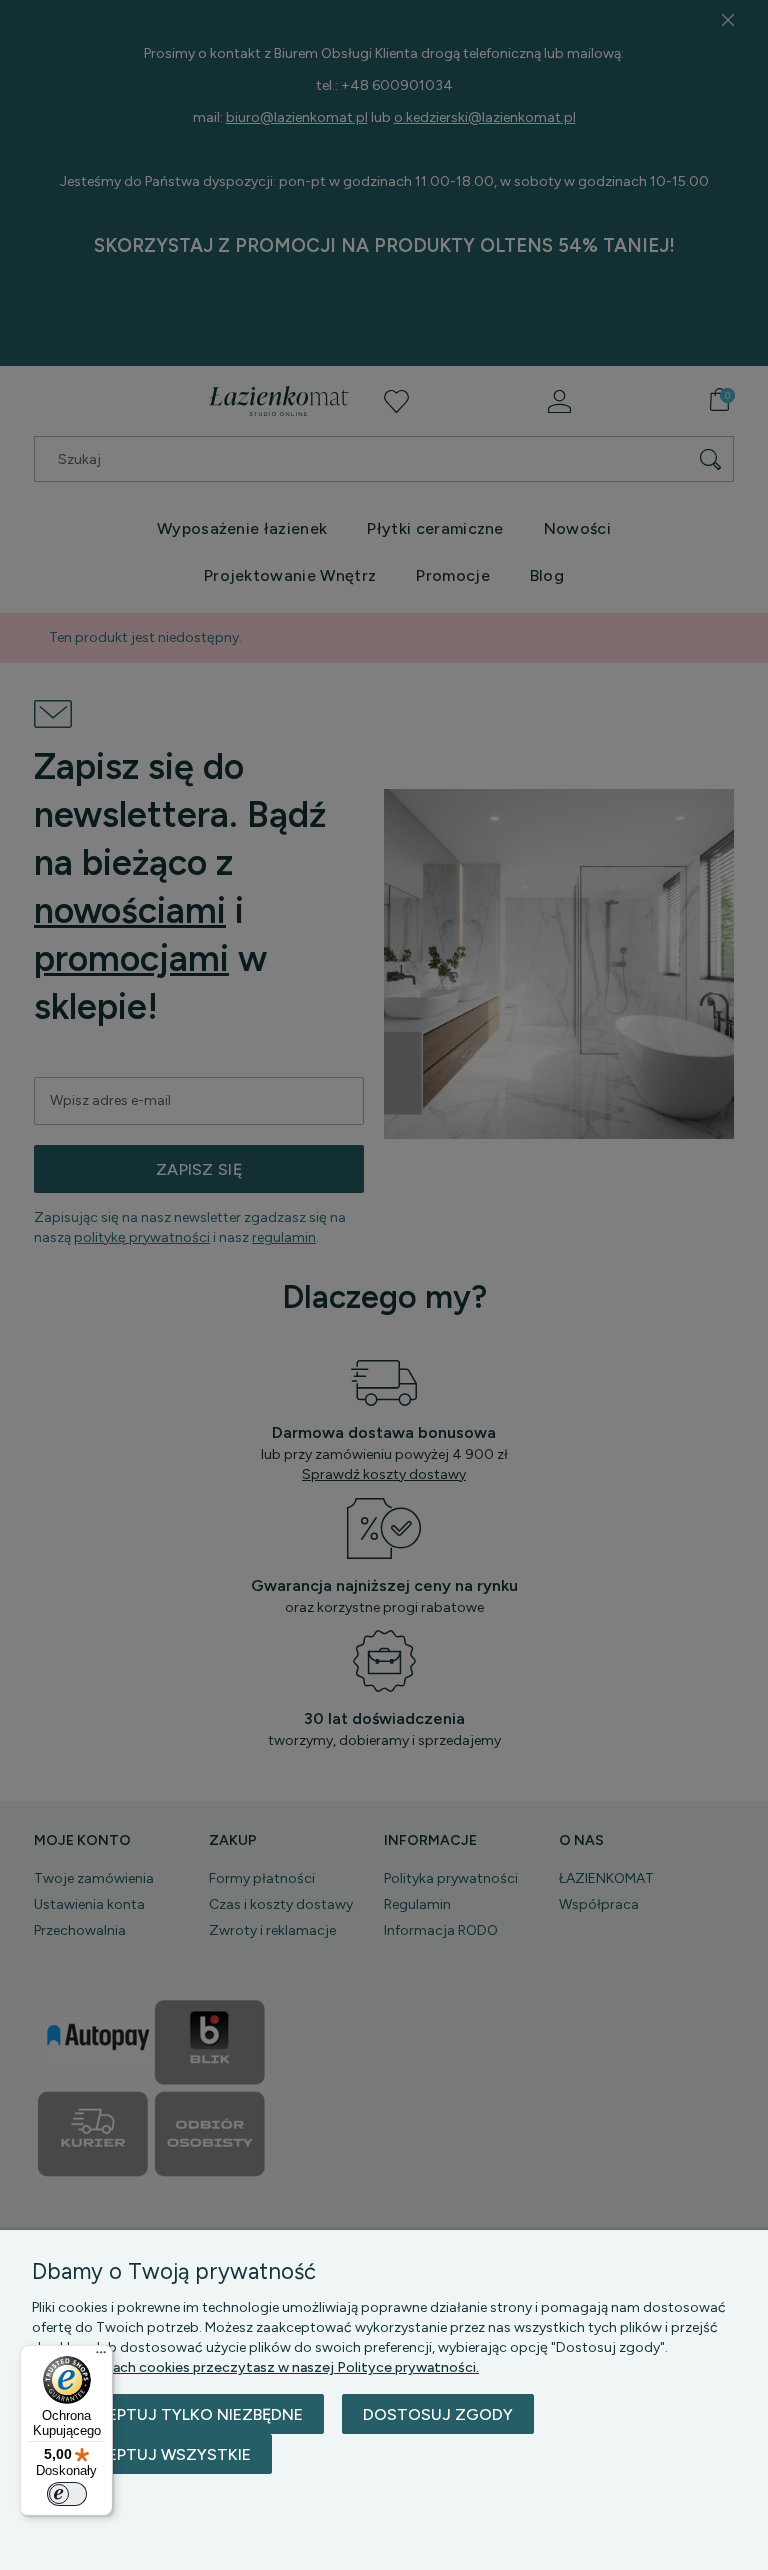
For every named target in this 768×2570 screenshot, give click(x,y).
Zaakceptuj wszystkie (152, 2454)
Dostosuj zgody (438, 2414)
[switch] (67, 2494)
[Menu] (101, 2357)
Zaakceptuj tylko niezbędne (178, 2414)
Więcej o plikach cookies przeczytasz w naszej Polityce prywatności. (255, 2367)
